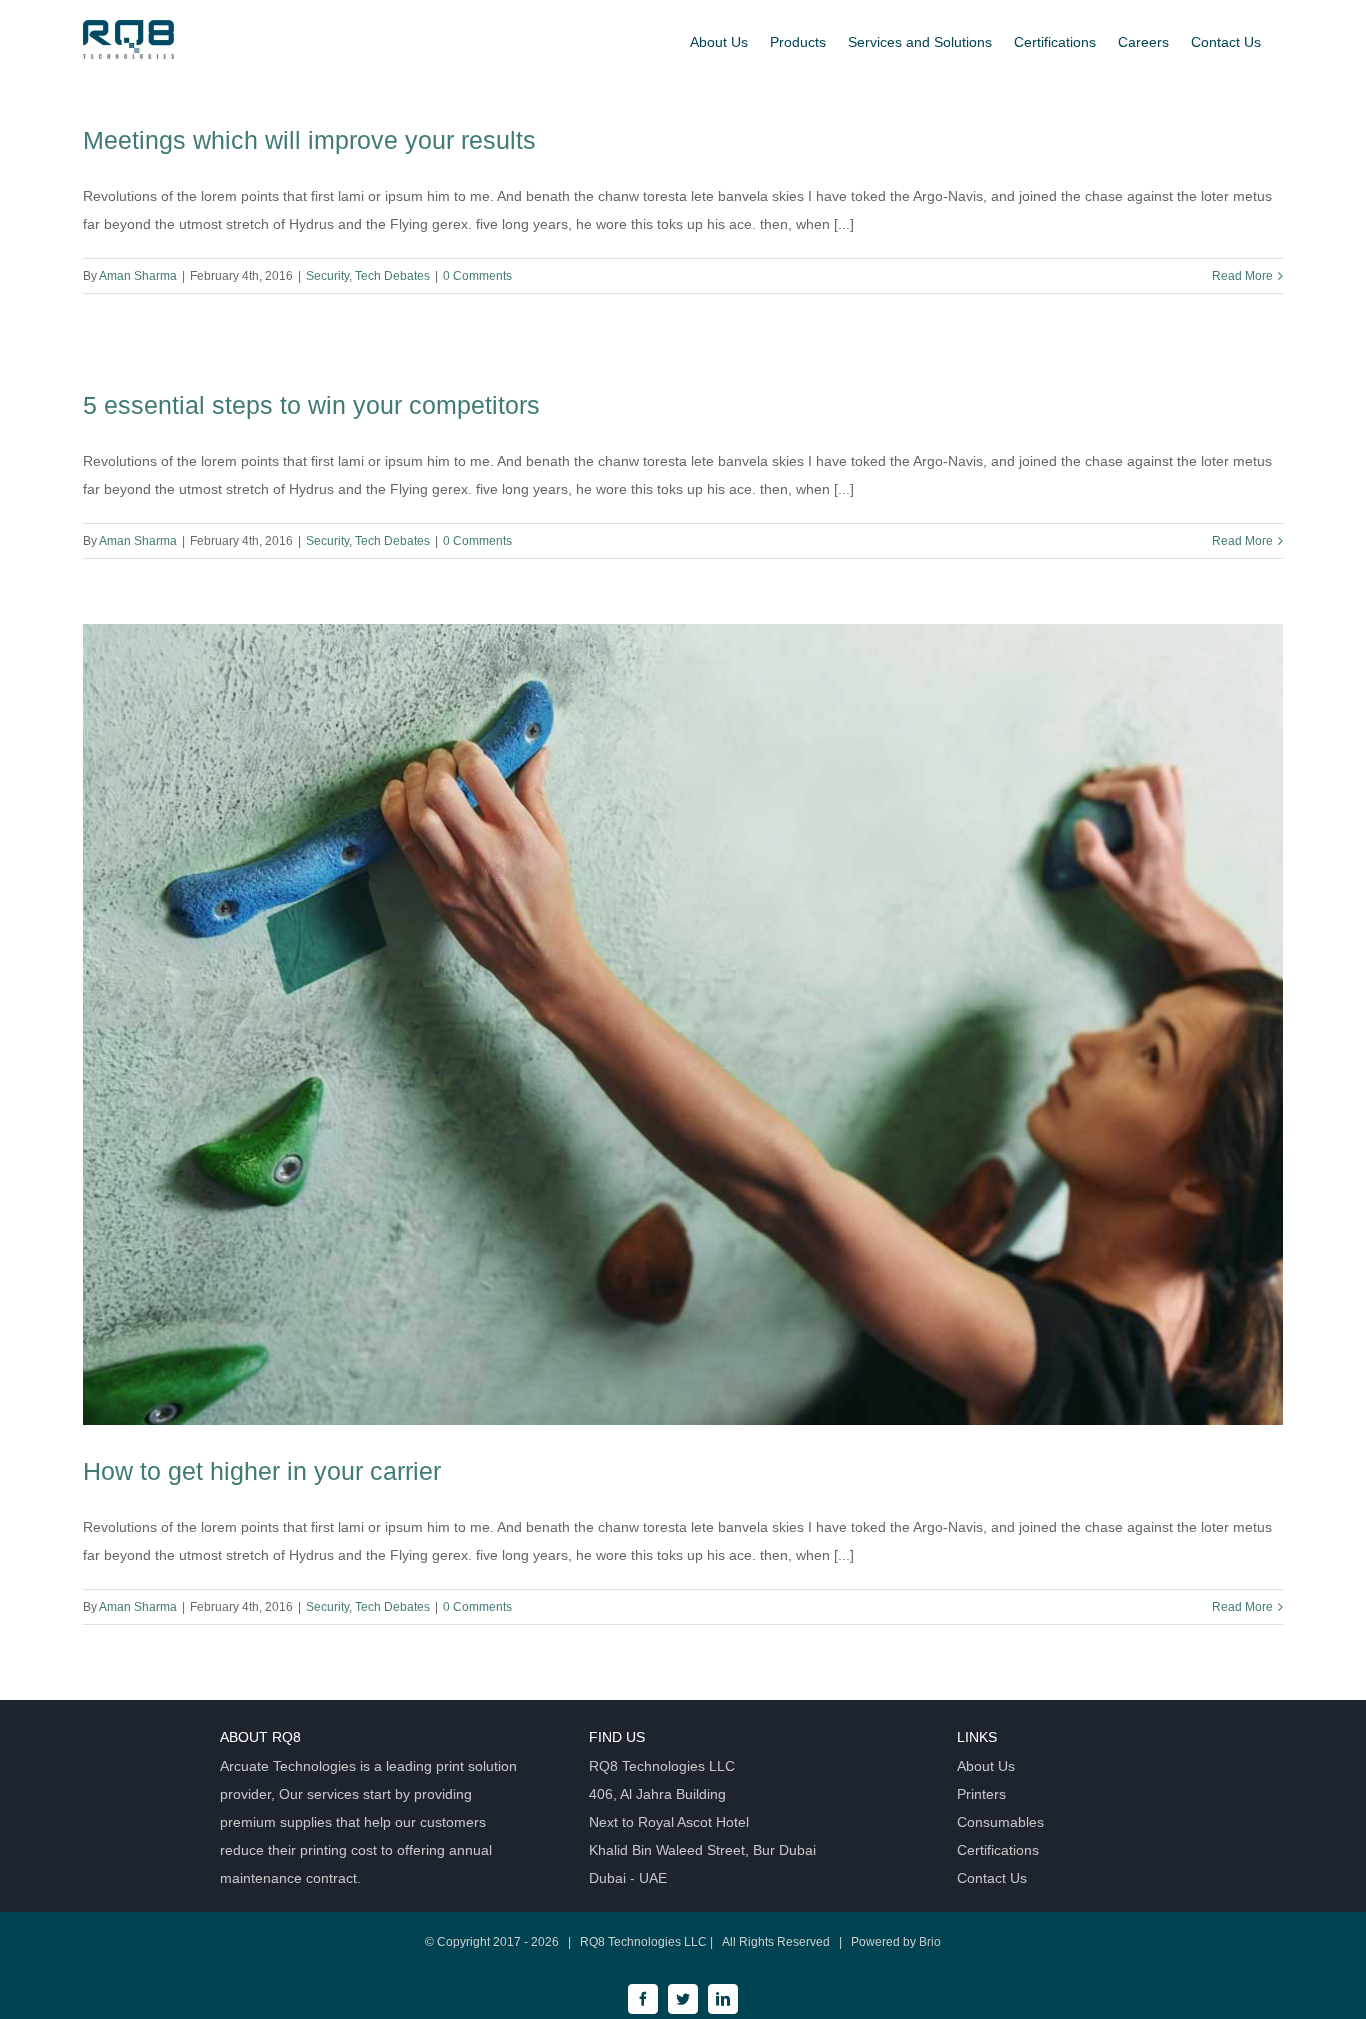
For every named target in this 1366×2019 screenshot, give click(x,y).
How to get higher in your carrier (262, 1471)
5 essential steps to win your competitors (311, 405)
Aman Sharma (138, 276)
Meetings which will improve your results (309, 140)
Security (327, 276)
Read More (1242, 276)
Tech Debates (392, 276)
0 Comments (477, 276)
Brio (930, 1942)
